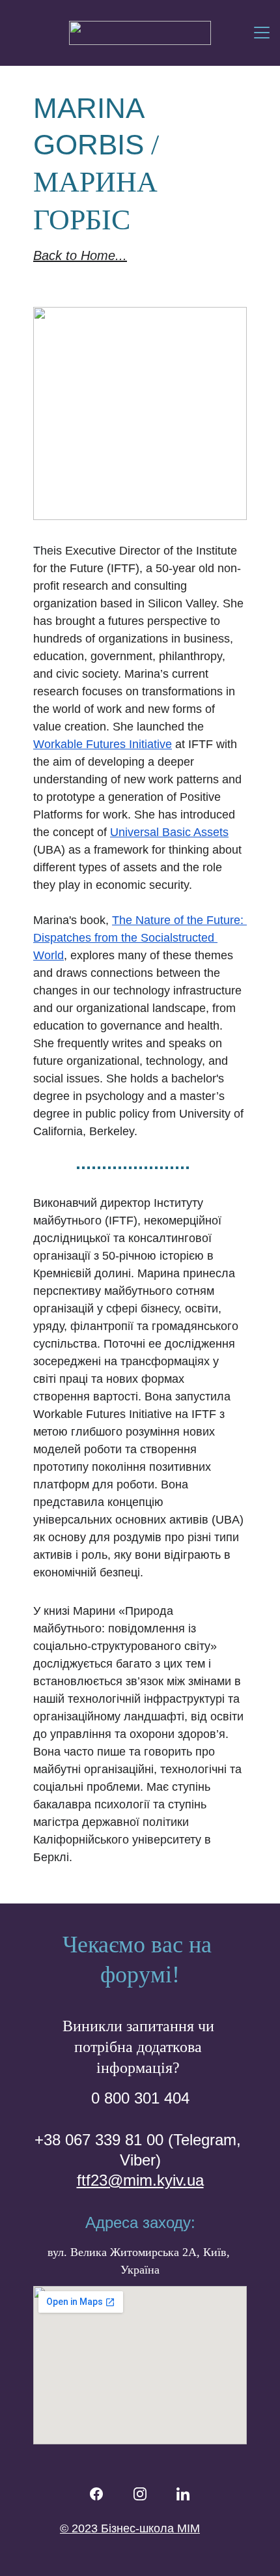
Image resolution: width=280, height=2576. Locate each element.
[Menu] (262, 33)
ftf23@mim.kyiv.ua (140, 2180)
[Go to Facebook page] (96, 2494)
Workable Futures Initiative (103, 744)
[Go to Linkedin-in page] (183, 2494)
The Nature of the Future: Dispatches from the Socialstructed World (140, 938)
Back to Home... (80, 255)
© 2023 (80, 2528)
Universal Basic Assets (169, 832)
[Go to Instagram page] (140, 2494)
